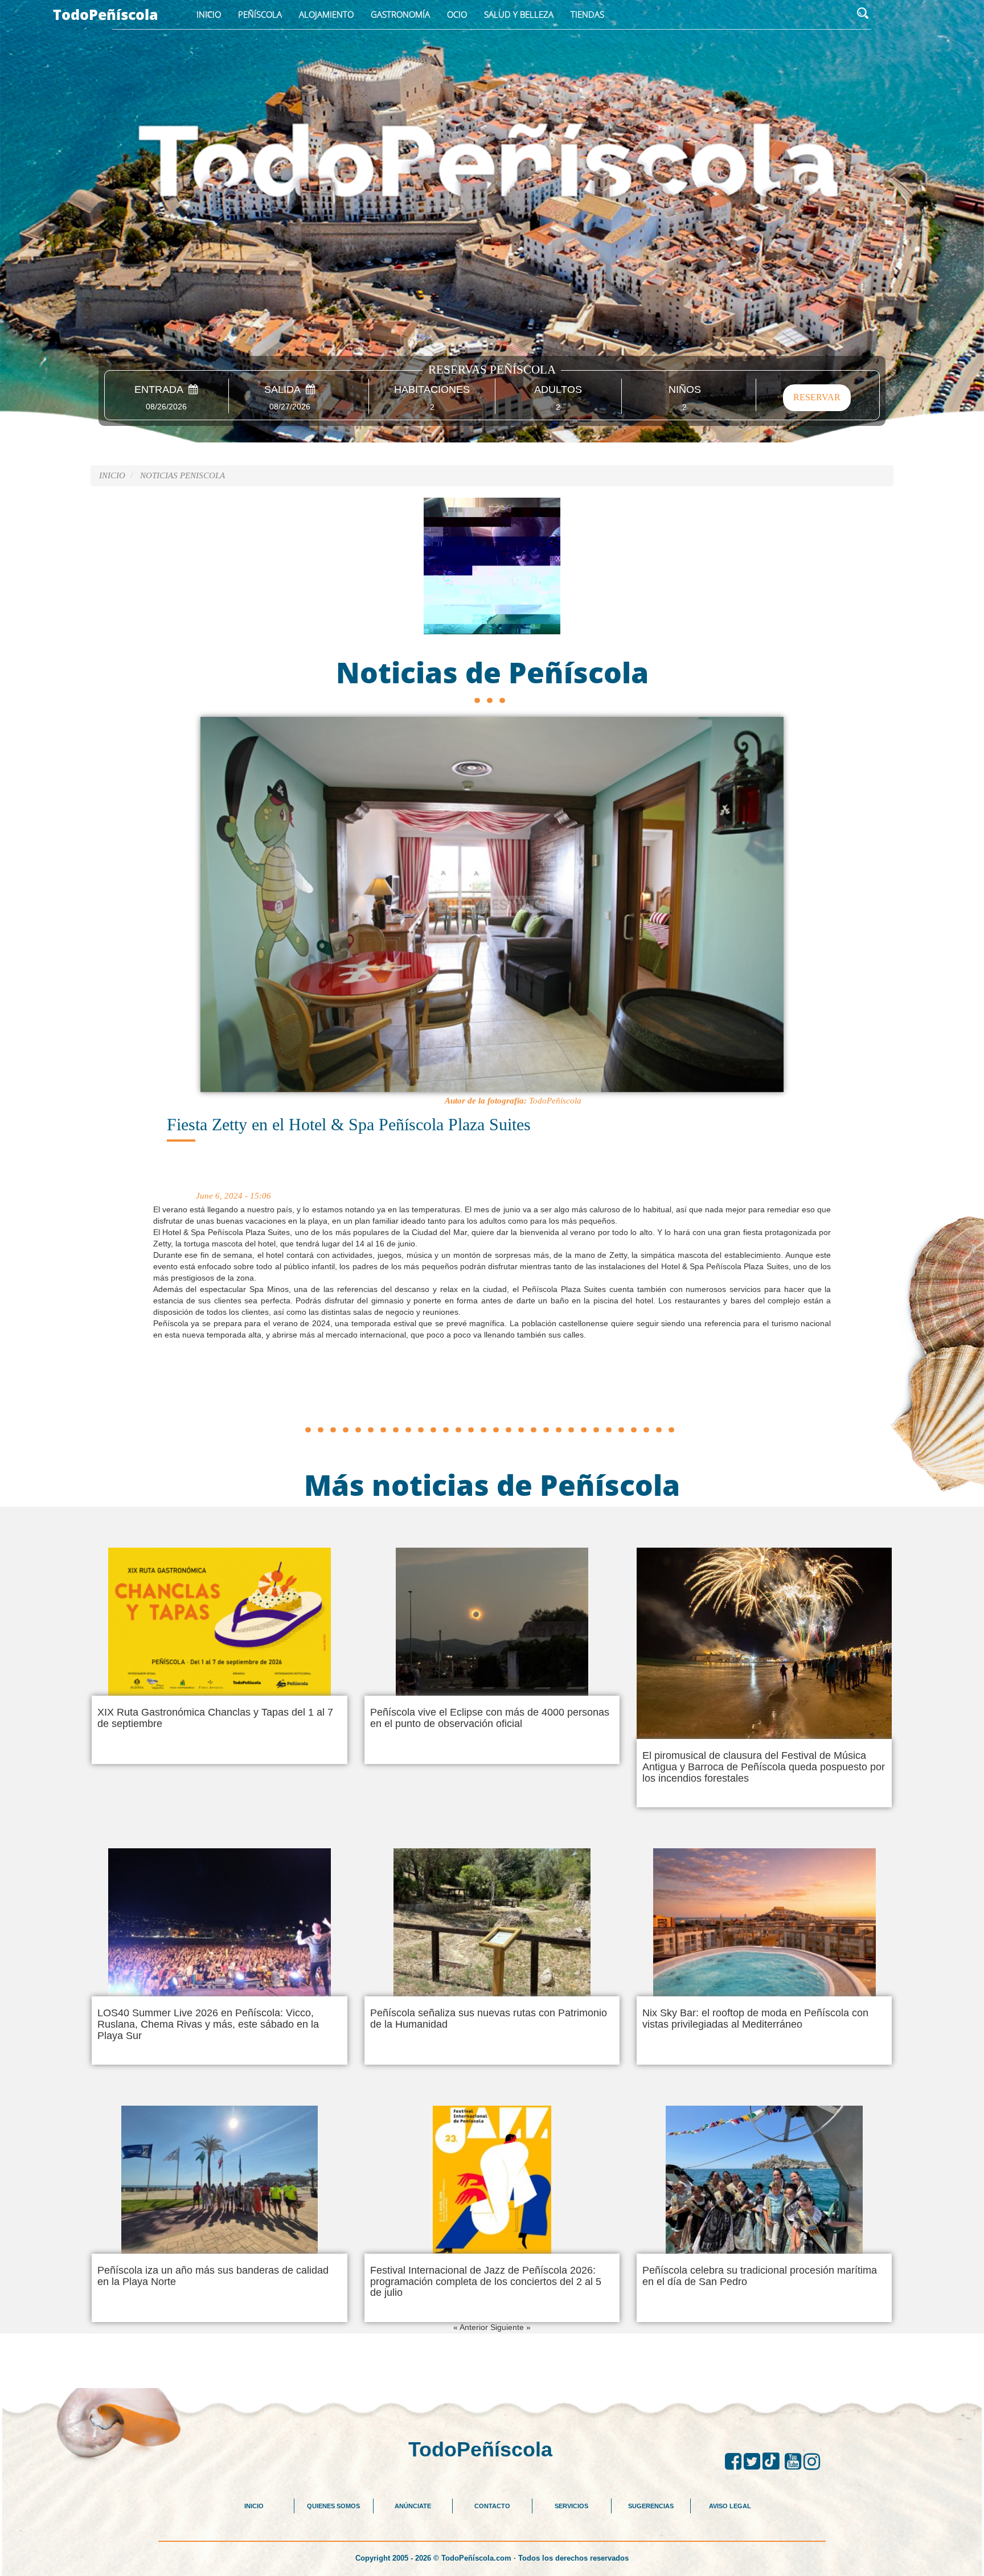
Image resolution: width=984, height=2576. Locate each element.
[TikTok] (774, 2462)
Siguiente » (511, 2327)
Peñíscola (260, 14)
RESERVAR (817, 397)
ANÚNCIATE (413, 2506)
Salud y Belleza (519, 14)
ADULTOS (558, 390)
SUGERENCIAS (651, 2506)
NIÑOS (685, 390)
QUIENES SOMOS (333, 2506)
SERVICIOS (571, 2506)
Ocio (457, 14)
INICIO (254, 2506)
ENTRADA (161, 390)
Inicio (209, 14)
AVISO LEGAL (730, 2506)
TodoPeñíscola (106, 14)
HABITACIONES (432, 390)
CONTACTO (492, 2506)
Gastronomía (400, 14)
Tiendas (587, 14)
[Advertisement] (492, 1395)
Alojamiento (326, 14)
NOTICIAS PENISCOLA (183, 475)
